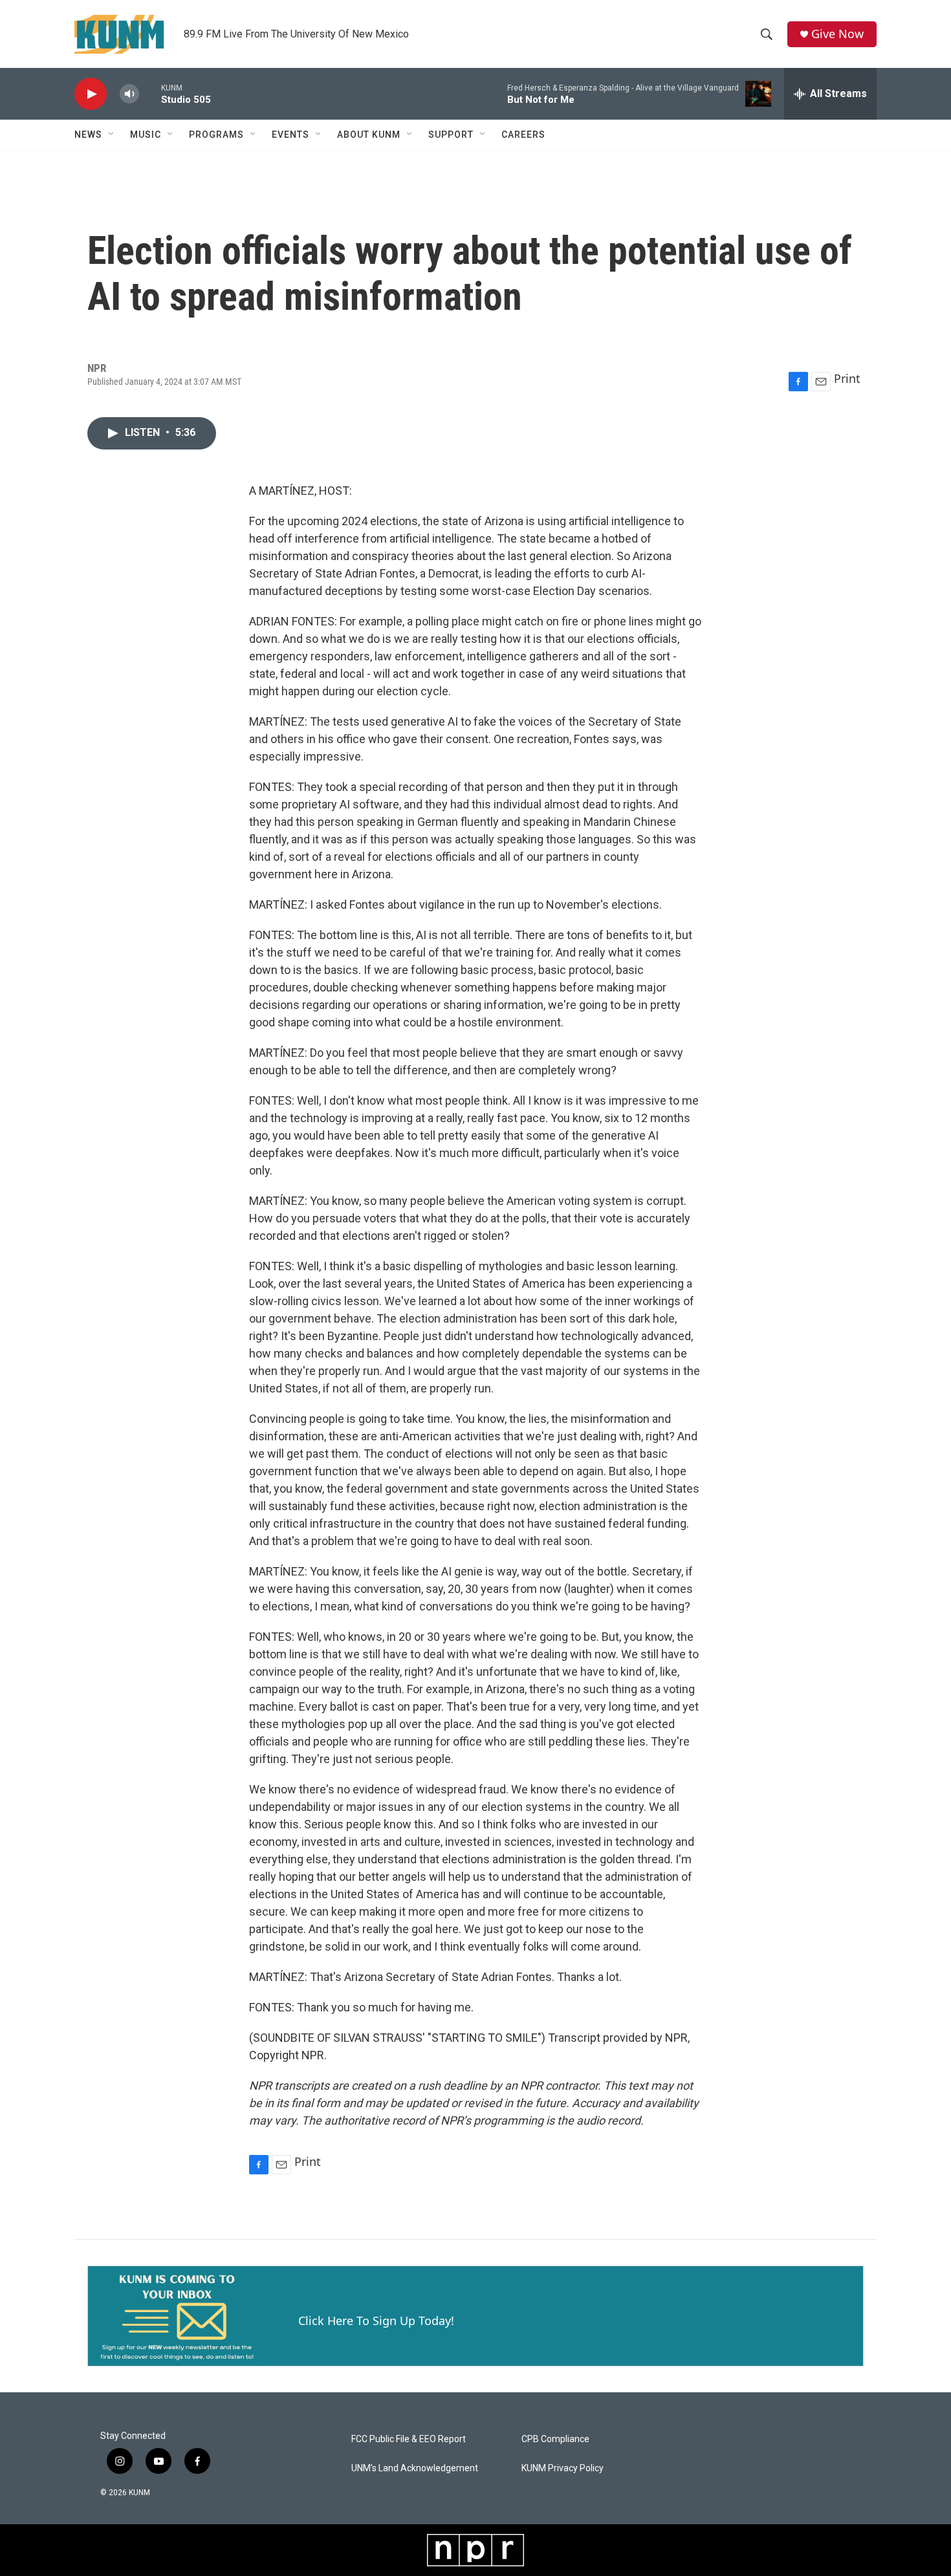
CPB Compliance (555, 2439)
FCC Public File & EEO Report (409, 2439)
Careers (523, 135)
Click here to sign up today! (376, 2321)
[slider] (150, 93)
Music (146, 135)
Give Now (837, 34)
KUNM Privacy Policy (563, 2468)
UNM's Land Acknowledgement (415, 2468)
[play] (91, 94)
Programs (216, 135)
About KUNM (369, 135)
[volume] (129, 94)
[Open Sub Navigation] (112, 135)
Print (847, 378)
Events (290, 135)
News (88, 135)
